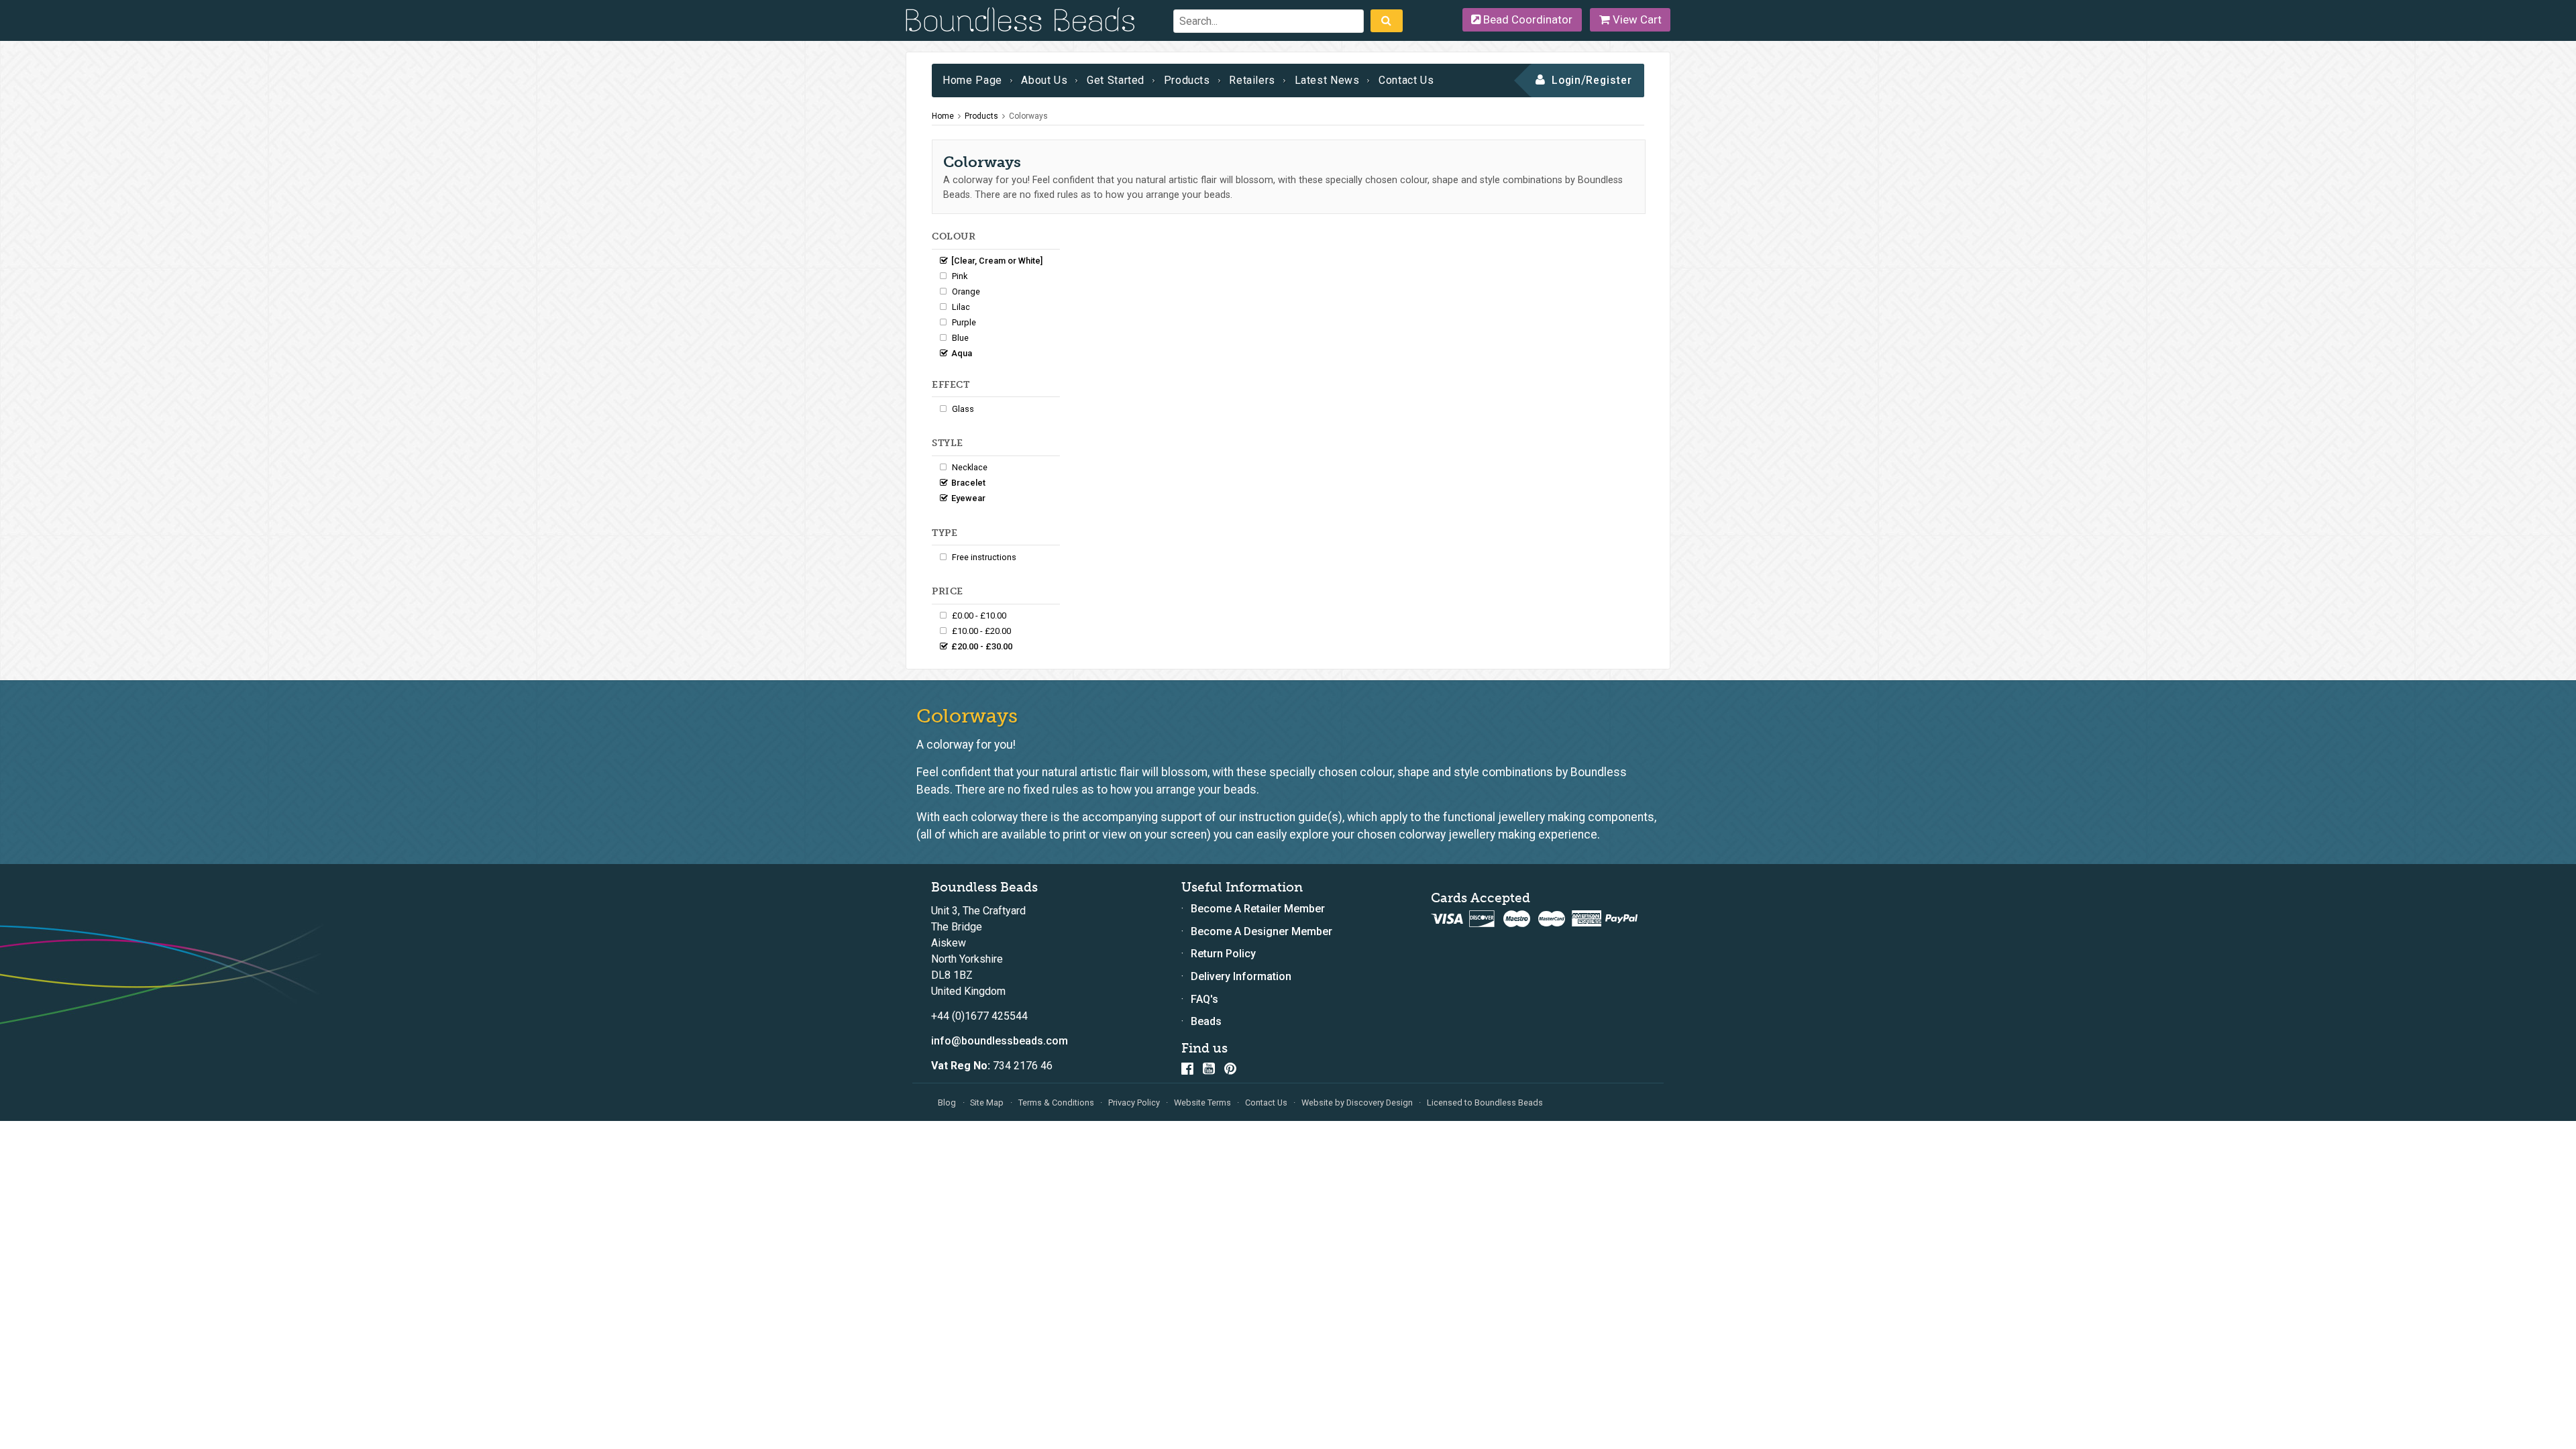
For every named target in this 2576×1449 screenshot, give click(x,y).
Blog (947, 1103)
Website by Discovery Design (1357, 1103)
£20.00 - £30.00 (982, 646)
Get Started (1116, 80)
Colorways (1028, 116)
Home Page (972, 80)
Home (943, 116)
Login (1567, 80)
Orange (966, 291)
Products (1187, 80)
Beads (1206, 1021)
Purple (964, 322)
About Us (1044, 80)
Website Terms (1202, 1103)
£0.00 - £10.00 (979, 615)
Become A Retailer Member (1258, 909)
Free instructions (984, 557)
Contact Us (1406, 80)
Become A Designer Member (1262, 931)
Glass (963, 409)
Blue (960, 338)
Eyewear (968, 498)
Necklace (970, 467)
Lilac (961, 307)
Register (1609, 80)
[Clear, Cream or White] (997, 261)
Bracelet (968, 483)
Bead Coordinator (1526, 19)
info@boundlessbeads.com (1000, 1041)
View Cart (1636, 19)
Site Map (987, 1103)
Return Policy (1223, 954)
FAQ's (1204, 999)
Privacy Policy (1134, 1103)
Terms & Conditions (1056, 1103)
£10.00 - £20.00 (981, 631)
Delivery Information (1241, 976)
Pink (960, 276)
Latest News (1327, 80)
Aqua (962, 353)
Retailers (1252, 80)
